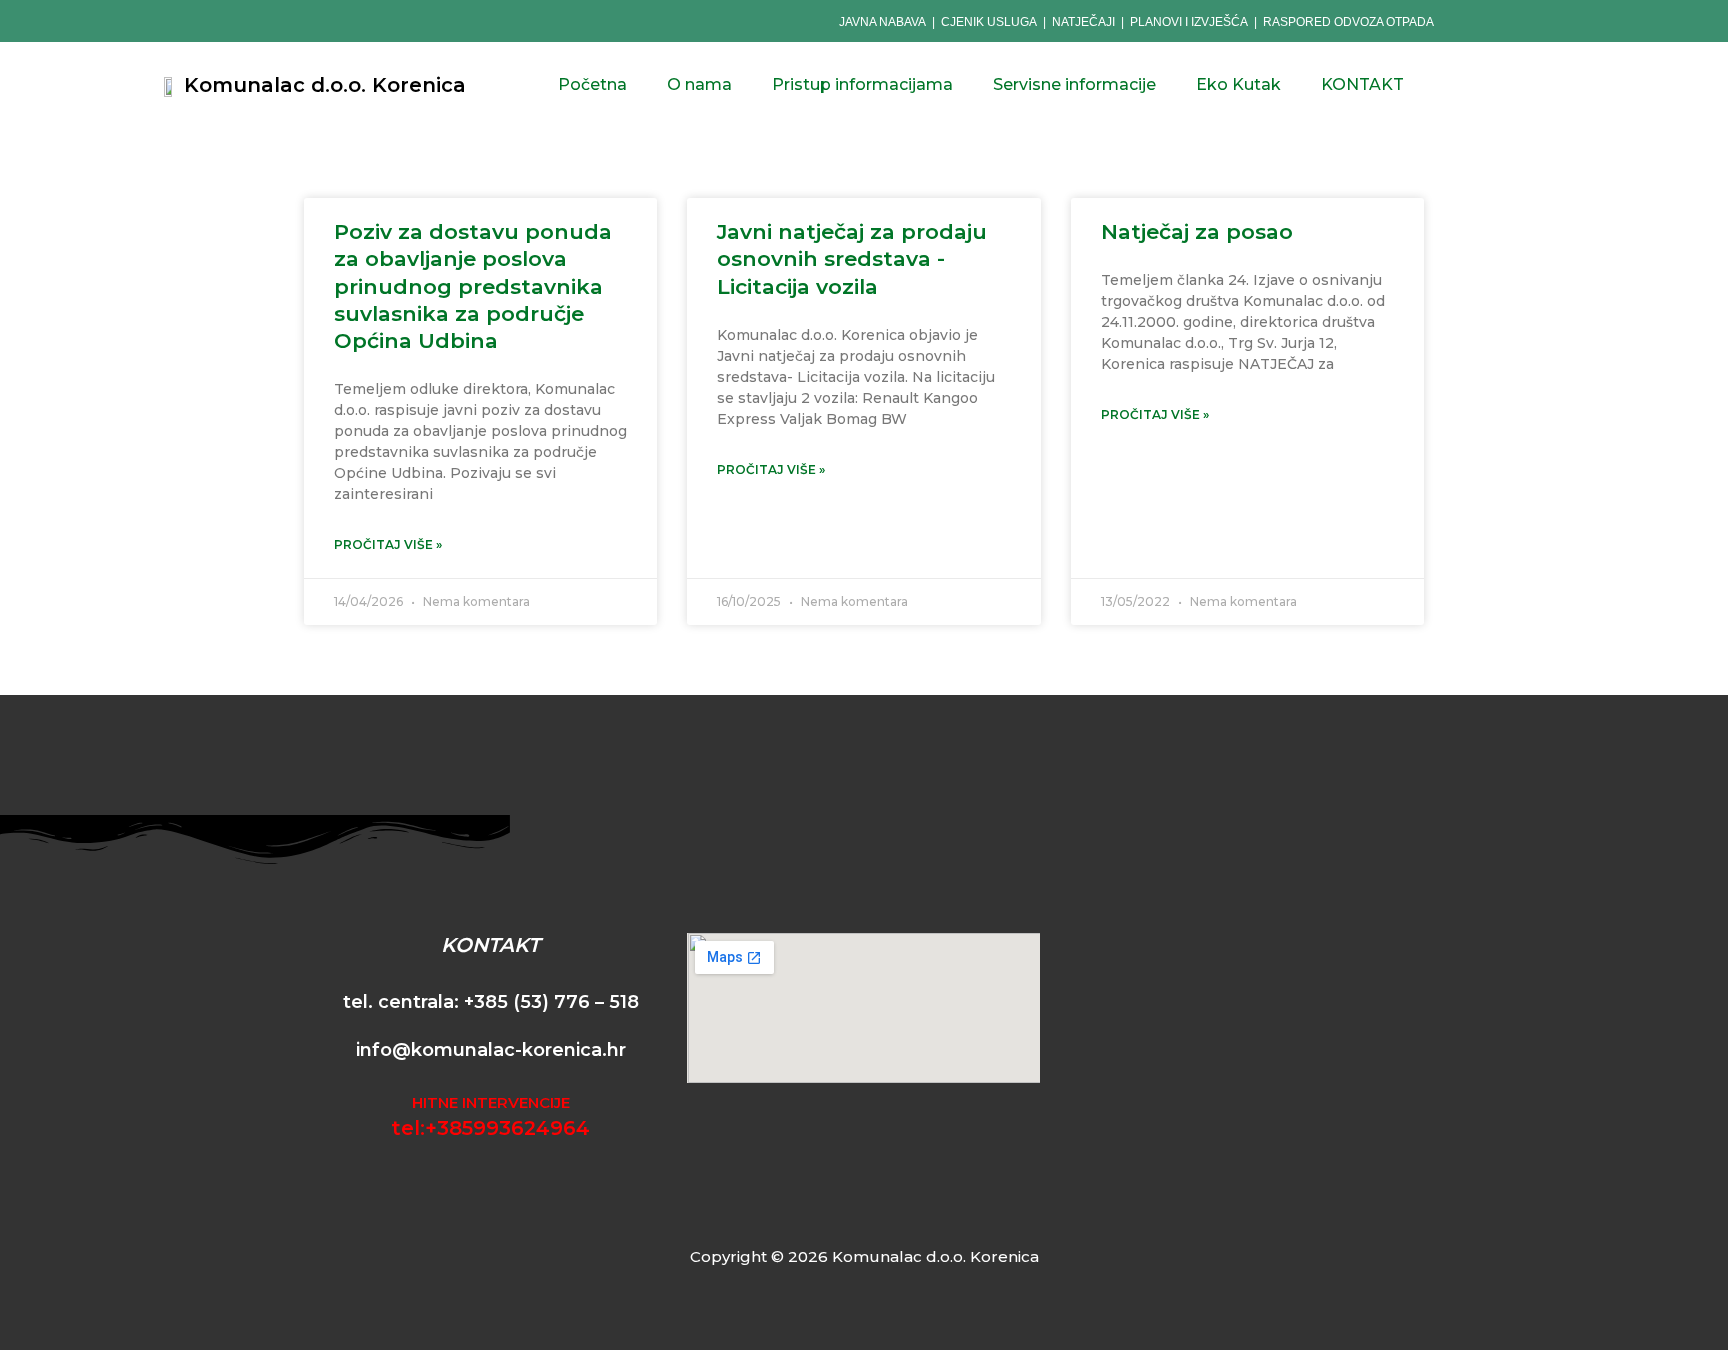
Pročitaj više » (388, 544)
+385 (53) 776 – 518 (551, 1002)
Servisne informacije (1074, 84)
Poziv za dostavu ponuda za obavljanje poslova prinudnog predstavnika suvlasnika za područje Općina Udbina (473, 286)
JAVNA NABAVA (882, 22)
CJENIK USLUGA (989, 22)
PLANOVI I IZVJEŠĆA (1189, 22)
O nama (699, 84)
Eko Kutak (1238, 84)
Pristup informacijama (862, 84)
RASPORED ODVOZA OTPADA (1348, 22)
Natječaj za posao (1197, 231)
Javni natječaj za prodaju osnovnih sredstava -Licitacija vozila (852, 259)
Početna (592, 84)
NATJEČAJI (1085, 22)
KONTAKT (1362, 84)
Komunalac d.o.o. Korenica (325, 85)
